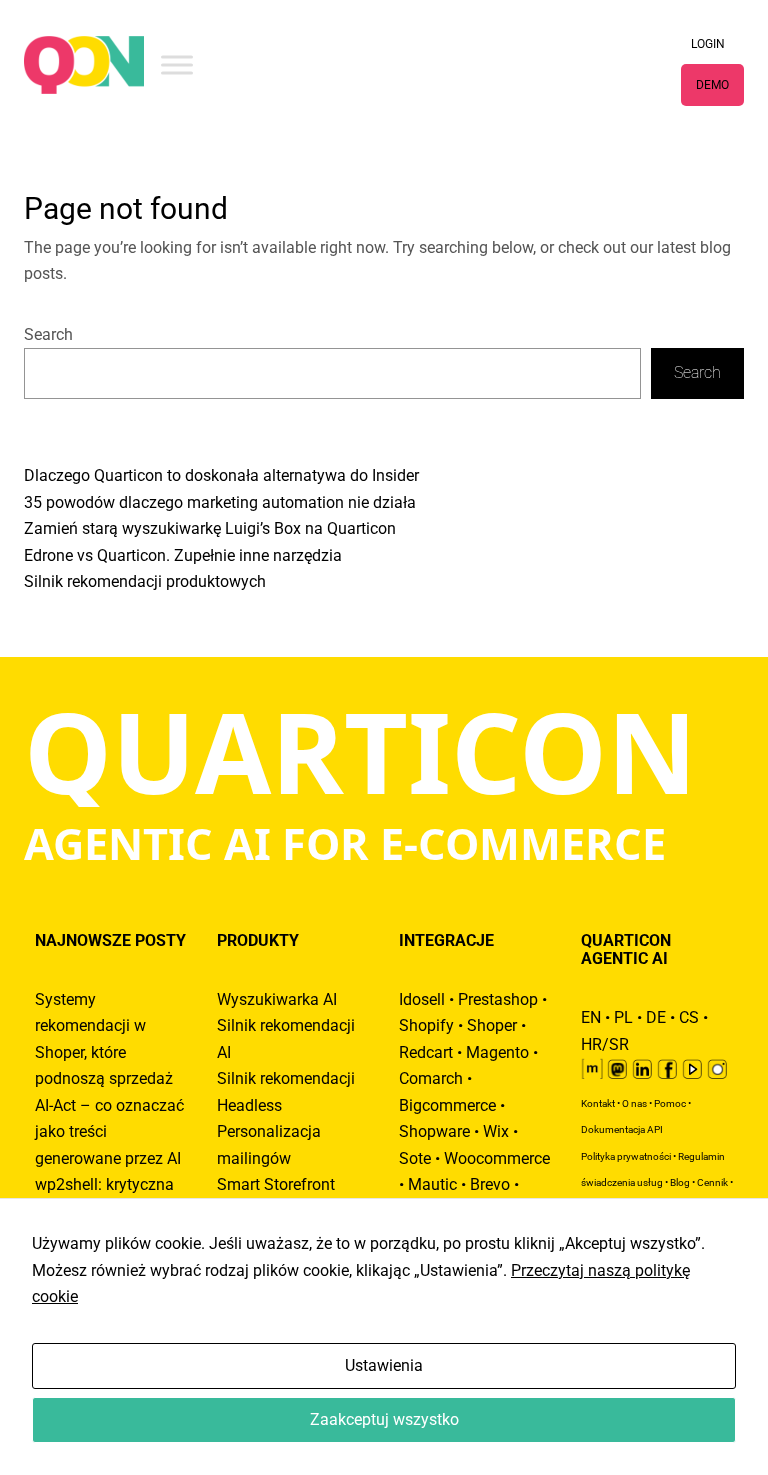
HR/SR (605, 1045)
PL (623, 1018)
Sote (415, 1159)
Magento (497, 1053)
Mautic (432, 1185)
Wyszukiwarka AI (277, 1000)
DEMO (712, 85)
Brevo (490, 1185)
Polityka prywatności (626, 1156)
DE (656, 1018)
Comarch (431, 1079)
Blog (680, 1182)
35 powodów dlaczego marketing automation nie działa (220, 503)
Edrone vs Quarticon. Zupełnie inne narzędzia (183, 556)
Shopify (426, 1026)
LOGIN (708, 44)
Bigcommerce (447, 1106)
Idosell (422, 1000)
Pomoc (670, 1103)
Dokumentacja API (622, 1129)
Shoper (492, 1026)
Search (48, 335)
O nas (634, 1103)
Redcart (426, 1053)
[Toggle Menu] (177, 64)
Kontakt (598, 1103)
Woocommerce (497, 1159)
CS (689, 1018)
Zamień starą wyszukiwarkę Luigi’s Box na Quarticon (210, 529)
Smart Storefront (276, 1185)
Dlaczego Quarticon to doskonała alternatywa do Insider (221, 476)
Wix (496, 1132)
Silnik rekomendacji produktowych (145, 582)
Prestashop (498, 1000)
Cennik (712, 1182)
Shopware (434, 1132)
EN (591, 1018)
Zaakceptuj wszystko (384, 1420)
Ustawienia (384, 1366)
